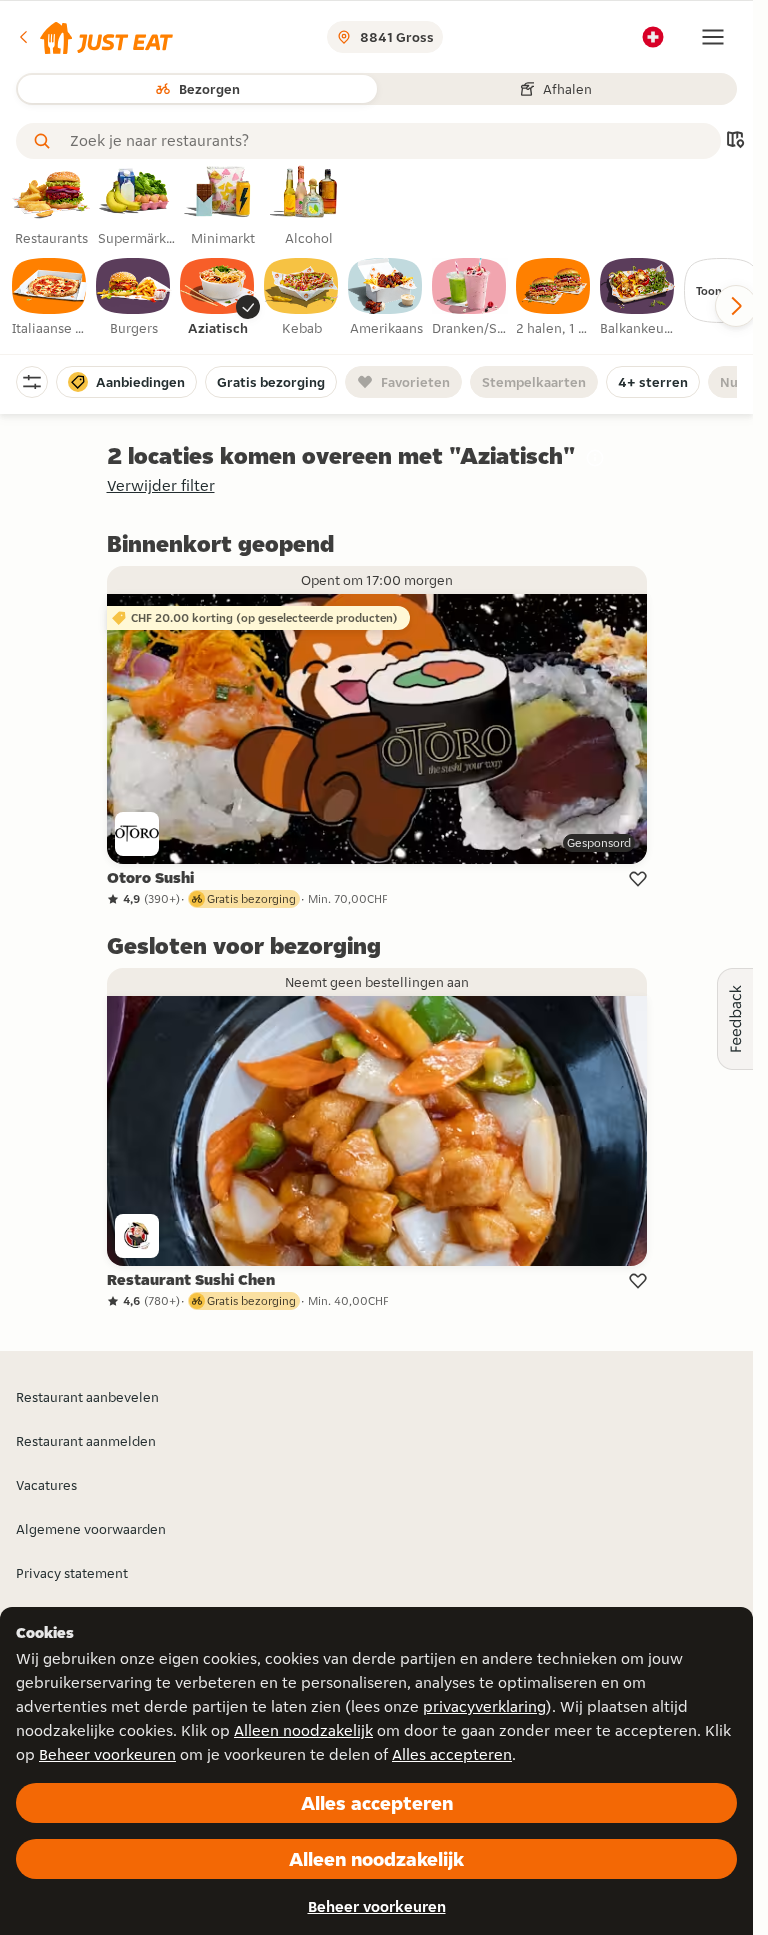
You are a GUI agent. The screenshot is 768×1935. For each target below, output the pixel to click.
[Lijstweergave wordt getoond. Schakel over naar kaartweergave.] (735, 141)
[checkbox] (50, 298)
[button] (94, 37)
